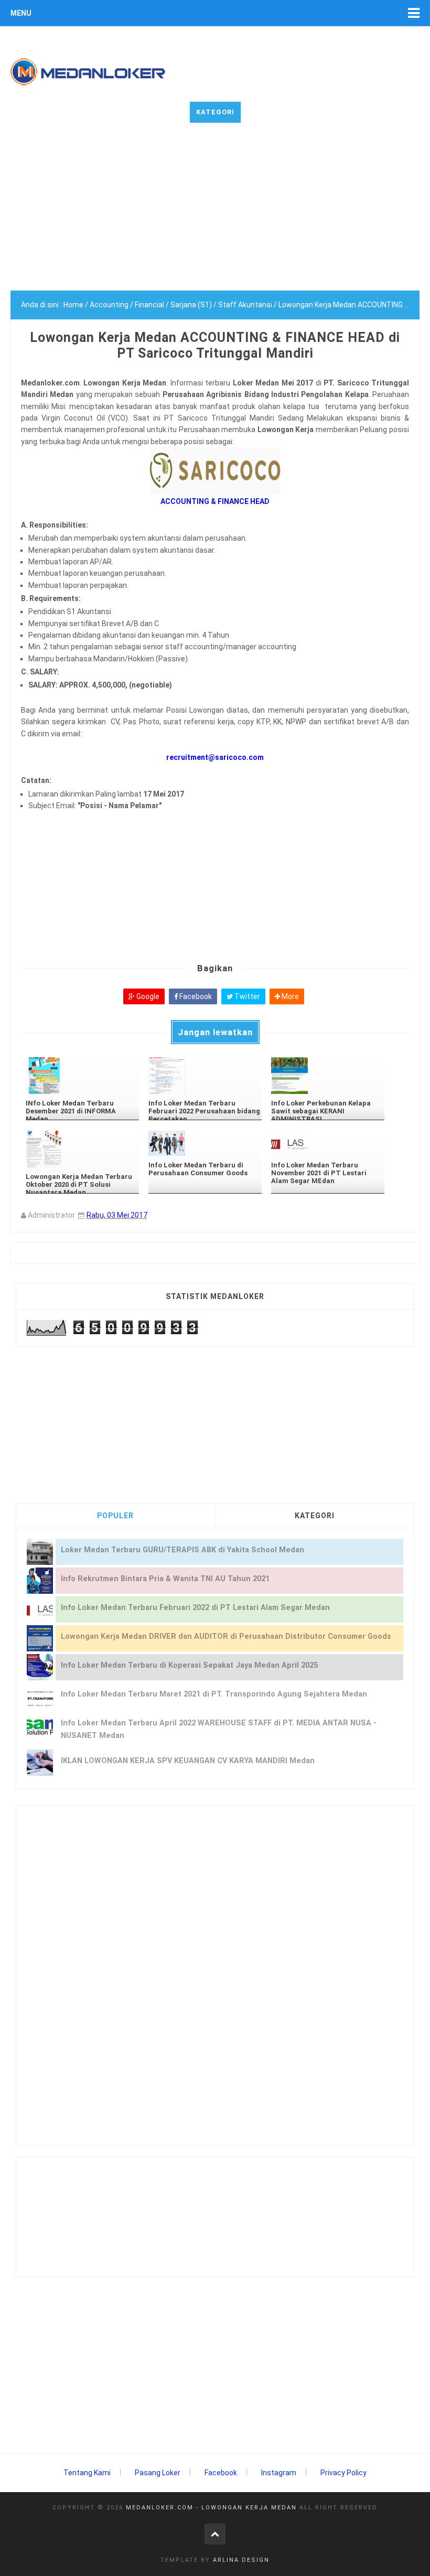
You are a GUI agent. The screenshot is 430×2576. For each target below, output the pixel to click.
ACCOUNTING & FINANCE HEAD (215, 501)
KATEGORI (315, 1516)
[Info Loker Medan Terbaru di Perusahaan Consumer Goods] (205, 1143)
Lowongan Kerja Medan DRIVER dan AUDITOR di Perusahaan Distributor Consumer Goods (226, 1636)
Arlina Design (241, 2560)
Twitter (246, 996)
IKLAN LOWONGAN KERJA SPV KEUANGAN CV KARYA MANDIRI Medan (188, 1761)
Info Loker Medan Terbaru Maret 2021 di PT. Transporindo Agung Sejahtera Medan (214, 1694)
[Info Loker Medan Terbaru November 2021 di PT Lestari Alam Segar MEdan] (328, 1143)
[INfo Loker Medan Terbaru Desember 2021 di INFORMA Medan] (82, 1076)
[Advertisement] (215, 217)
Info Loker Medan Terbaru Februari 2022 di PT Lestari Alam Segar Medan (195, 1608)
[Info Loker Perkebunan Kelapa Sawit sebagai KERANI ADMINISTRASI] (328, 1076)
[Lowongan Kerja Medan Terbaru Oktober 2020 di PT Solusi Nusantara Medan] (82, 1149)
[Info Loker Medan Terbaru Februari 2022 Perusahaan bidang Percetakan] (205, 1076)
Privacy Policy (343, 2473)
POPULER (115, 1516)
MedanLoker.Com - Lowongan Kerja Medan (211, 2508)
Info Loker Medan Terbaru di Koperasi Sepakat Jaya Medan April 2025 (189, 1665)
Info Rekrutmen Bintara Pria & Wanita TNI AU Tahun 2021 (165, 1579)
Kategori (215, 112)
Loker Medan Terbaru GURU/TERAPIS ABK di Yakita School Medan (182, 1550)
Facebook (195, 996)
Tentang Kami (87, 2473)
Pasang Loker (158, 2473)
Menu (21, 13)
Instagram (279, 2473)
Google (147, 996)
